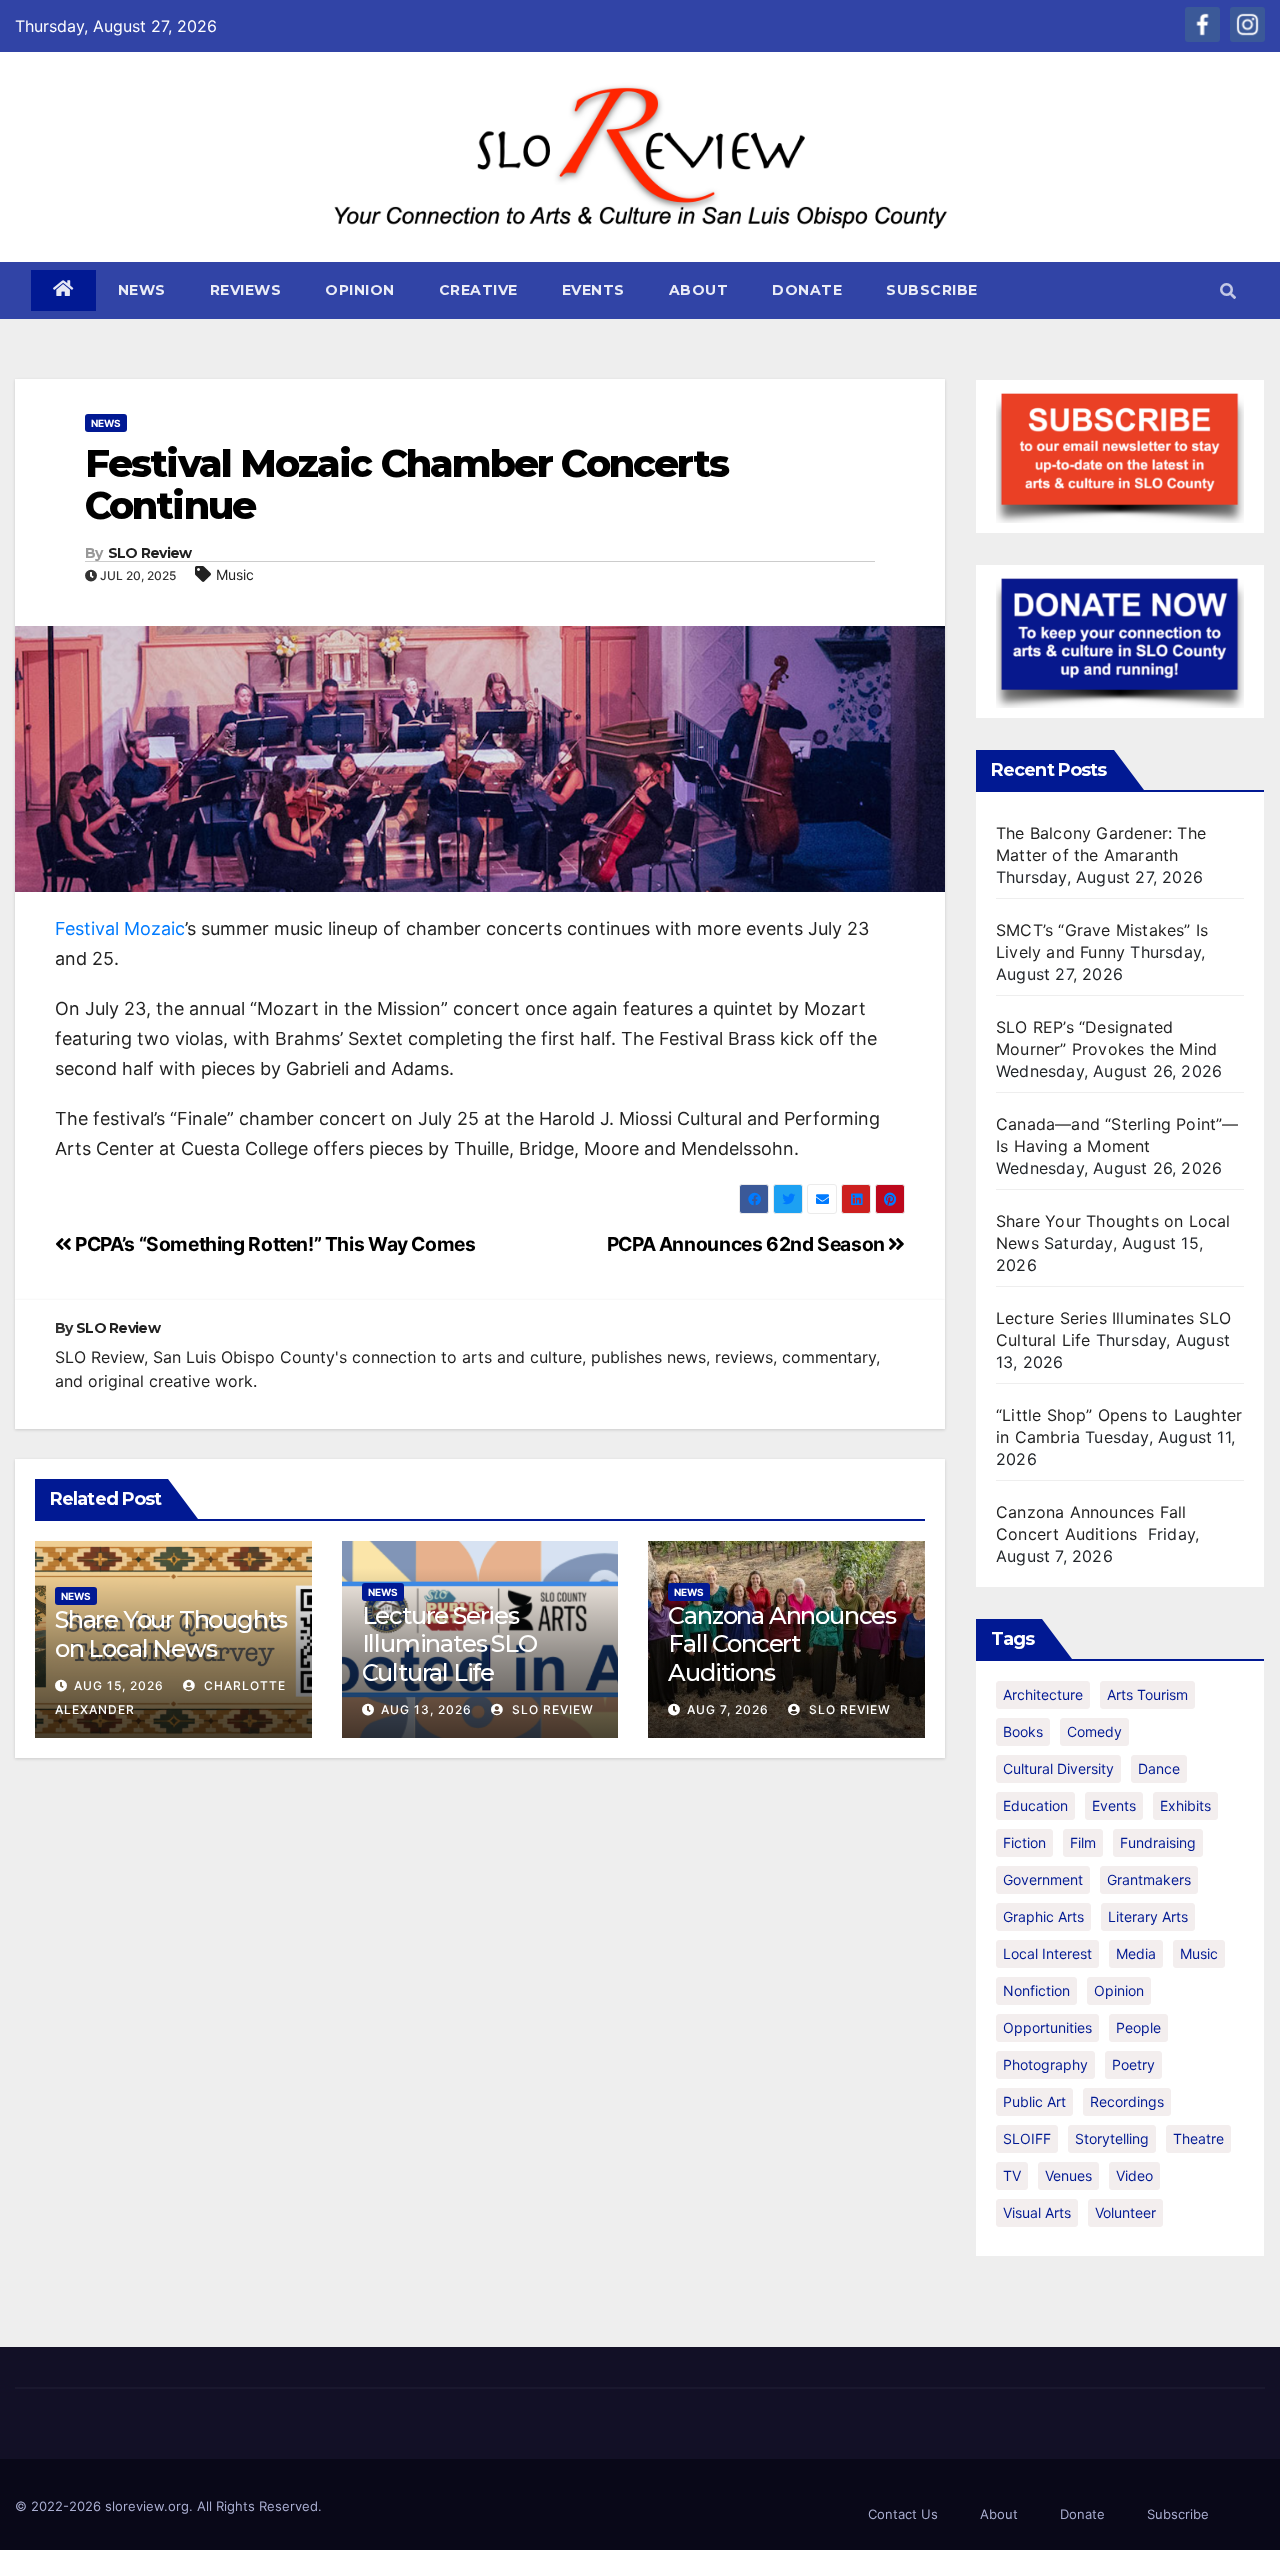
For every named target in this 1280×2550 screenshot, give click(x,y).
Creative (478, 290)
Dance (1159, 1768)
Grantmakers (1149, 1879)
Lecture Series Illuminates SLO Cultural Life (449, 1644)
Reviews (246, 290)
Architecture (1043, 1694)
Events (593, 290)
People (1138, 2027)
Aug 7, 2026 (728, 1709)
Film (1083, 1842)
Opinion (360, 290)
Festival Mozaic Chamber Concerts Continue (406, 484)
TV (1012, 2175)
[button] (1228, 291)
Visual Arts (1037, 2212)
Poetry (1133, 2064)
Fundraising (1158, 1842)
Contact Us (903, 2514)
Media (1136, 1953)
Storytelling (1112, 2138)
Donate (807, 290)
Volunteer (1125, 2212)
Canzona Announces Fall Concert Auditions (782, 1644)
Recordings (1127, 2101)
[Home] (63, 290)
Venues (1068, 2175)
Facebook (1202, 24)
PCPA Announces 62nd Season (748, 1244)
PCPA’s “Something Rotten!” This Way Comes (274, 1244)
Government (1043, 1879)
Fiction (1024, 1842)
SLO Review (150, 553)
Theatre (1198, 2138)
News (142, 290)
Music (235, 574)
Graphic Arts (1043, 1916)
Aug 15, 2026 (119, 1685)
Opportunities (1047, 2027)
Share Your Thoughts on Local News (171, 1634)
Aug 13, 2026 (426, 1709)
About (699, 290)
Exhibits (1185, 1805)
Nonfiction (1036, 1990)
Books (1023, 1731)
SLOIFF (1027, 2138)
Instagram (1247, 24)
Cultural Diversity (1058, 1768)
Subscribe (932, 290)
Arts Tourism (1147, 1694)
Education (1035, 1805)
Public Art (1034, 2101)
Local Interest (1047, 1953)
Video (1134, 2175)
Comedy (1094, 1731)
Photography (1045, 2064)
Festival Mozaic (120, 928)
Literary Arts (1148, 1916)
